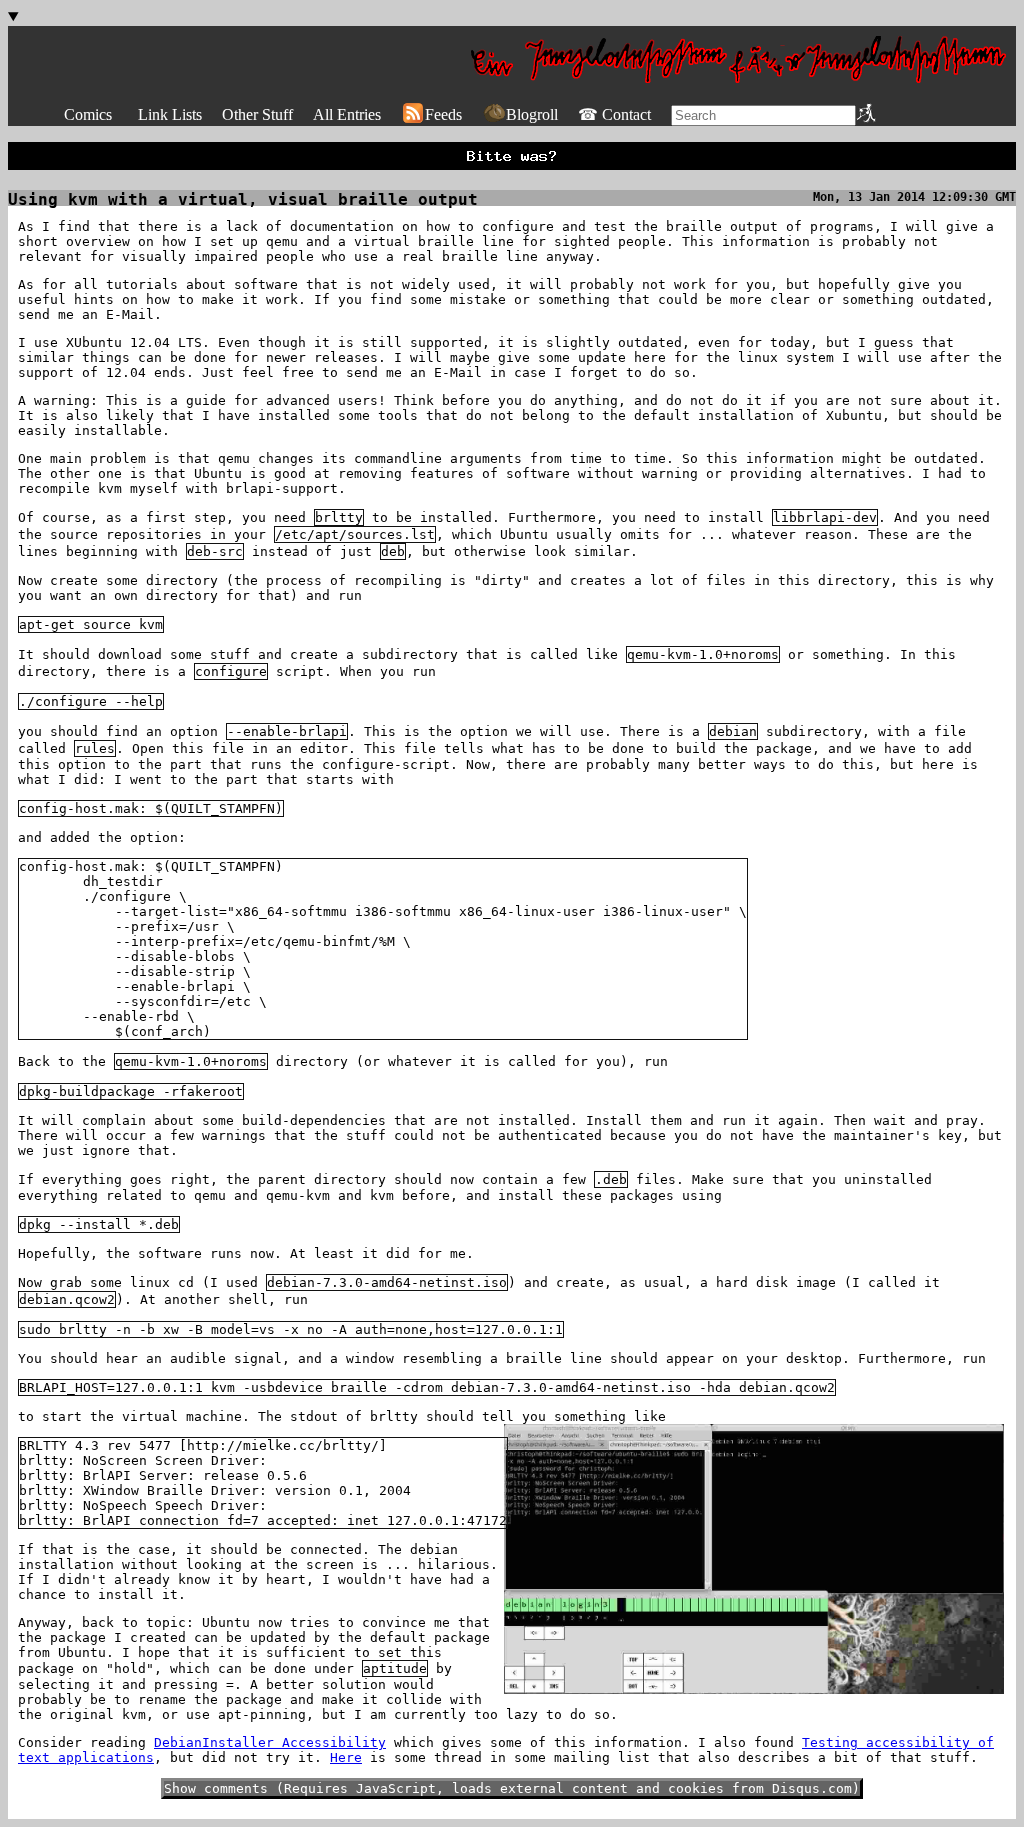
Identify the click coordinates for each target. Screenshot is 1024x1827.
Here (346, 1757)
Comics (88, 114)
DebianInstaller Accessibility (270, 1742)
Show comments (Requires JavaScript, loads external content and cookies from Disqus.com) (512, 1788)
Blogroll (532, 114)
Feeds (443, 114)
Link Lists (170, 114)
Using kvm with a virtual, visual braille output (243, 199)
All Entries (347, 114)
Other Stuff (257, 114)
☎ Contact (614, 114)
